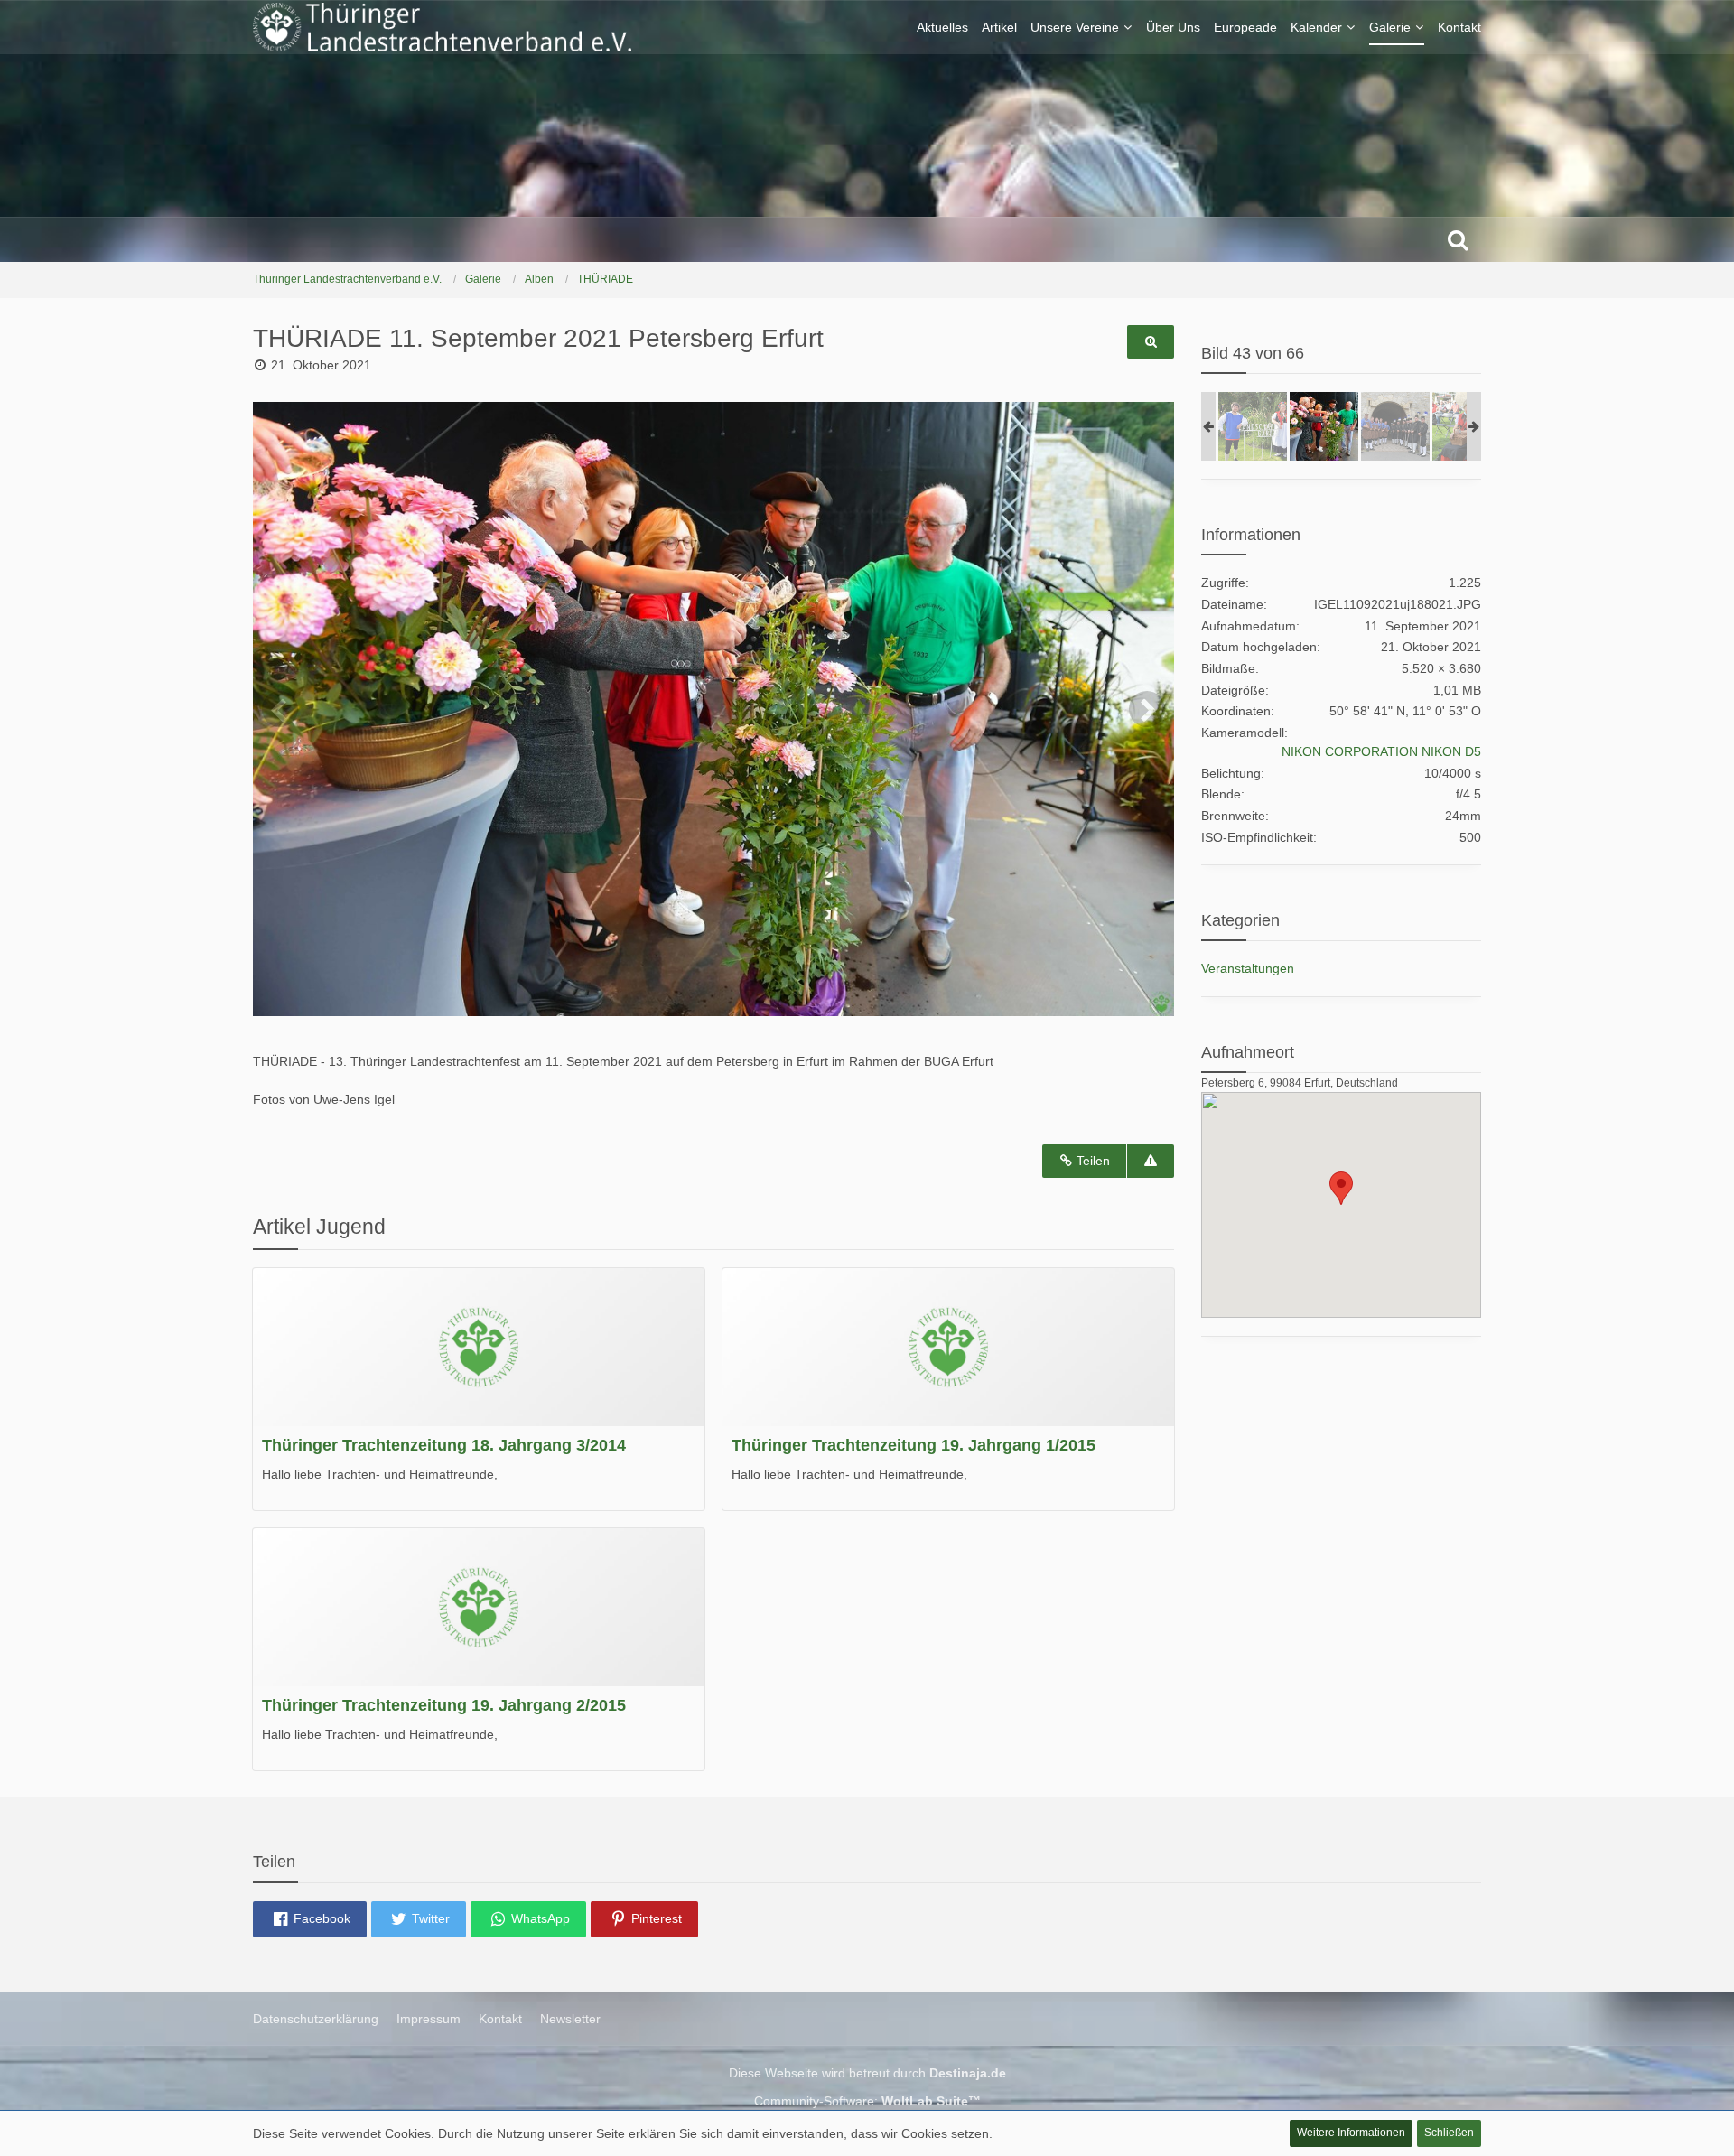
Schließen (1449, 2133)
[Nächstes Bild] (1147, 709)
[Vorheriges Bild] (280, 709)
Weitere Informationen (1351, 2133)
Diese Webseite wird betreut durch (867, 2073)
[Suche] (1458, 239)
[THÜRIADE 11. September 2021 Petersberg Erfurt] (1253, 426)
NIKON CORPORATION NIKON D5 (1381, 751)
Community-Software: (867, 2101)
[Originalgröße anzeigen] (1151, 342)
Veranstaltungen (1248, 968)
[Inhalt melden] (1151, 1161)
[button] (310, 1919)
